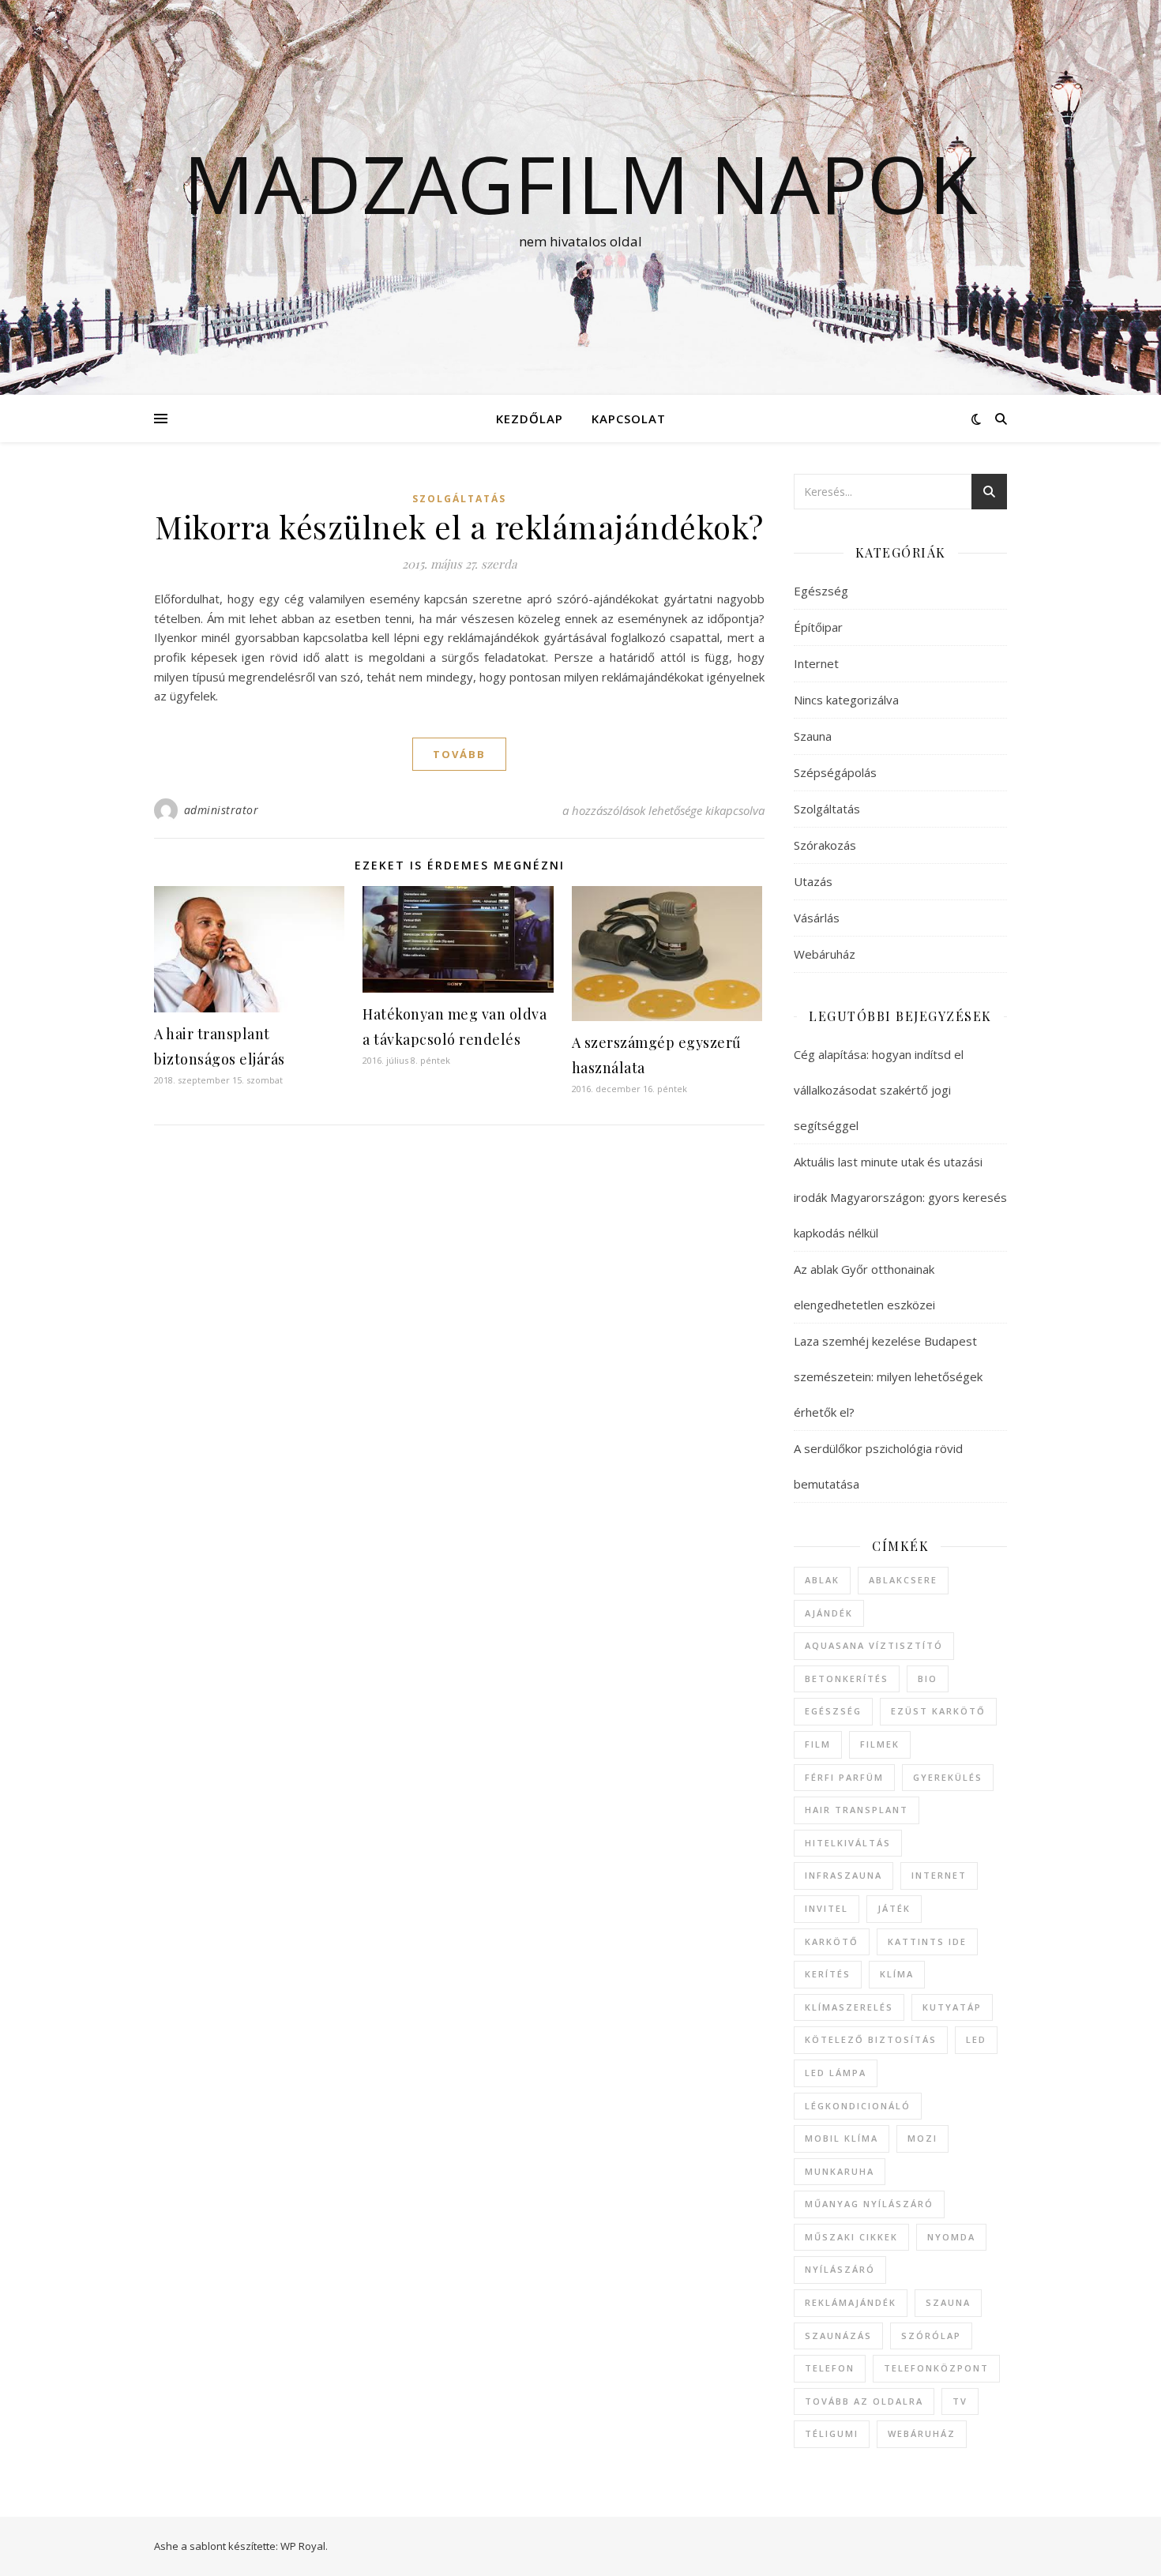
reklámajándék (851, 2302)
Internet (816, 663)
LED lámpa (836, 2073)
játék (894, 1908)
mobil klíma (842, 2138)
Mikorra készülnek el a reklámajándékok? (459, 526)
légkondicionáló (858, 2106)
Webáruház (825, 954)
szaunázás (838, 2336)
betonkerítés (847, 1679)
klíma (897, 1974)
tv (960, 2401)
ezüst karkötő (938, 1711)
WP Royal (303, 2546)
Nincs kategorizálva (846, 700)
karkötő (832, 1941)
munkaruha (840, 2171)
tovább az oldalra (864, 2401)
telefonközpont (936, 2368)
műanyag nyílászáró (869, 2204)
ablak (822, 1580)
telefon (830, 2368)
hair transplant (857, 1810)
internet (939, 1875)
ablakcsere (903, 1580)
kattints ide (927, 1941)
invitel (827, 1908)
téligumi (832, 2433)
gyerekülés (948, 1777)
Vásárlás (817, 918)
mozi (922, 2138)
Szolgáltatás (459, 499)
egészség (833, 1711)
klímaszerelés (849, 2007)
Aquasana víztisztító (874, 1645)
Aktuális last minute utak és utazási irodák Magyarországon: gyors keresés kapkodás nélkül (900, 1197)
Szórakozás (825, 845)
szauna (948, 2302)
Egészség (821, 591)
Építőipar (818, 627)
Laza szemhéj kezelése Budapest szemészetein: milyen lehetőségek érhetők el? (888, 1376)
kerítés (828, 1974)
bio (928, 1679)
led (976, 2039)
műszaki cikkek (851, 2237)
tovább (459, 754)
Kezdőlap (530, 419)
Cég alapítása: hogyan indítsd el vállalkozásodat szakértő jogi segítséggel (879, 1090)
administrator (222, 810)
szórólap (931, 2336)
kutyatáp (952, 2007)
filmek (880, 1744)
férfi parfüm (844, 1777)
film (818, 1744)
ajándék (829, 1613)
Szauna (813, 736)
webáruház (922, 2433)
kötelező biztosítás (871, 2039)
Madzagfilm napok (580, 183)
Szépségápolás (835, 772)
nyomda (951, 2237)
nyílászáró (840, 2269)
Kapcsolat (629, 419)
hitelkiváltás (848, 1843)
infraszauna (844, 1875)
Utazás (813, 881)
